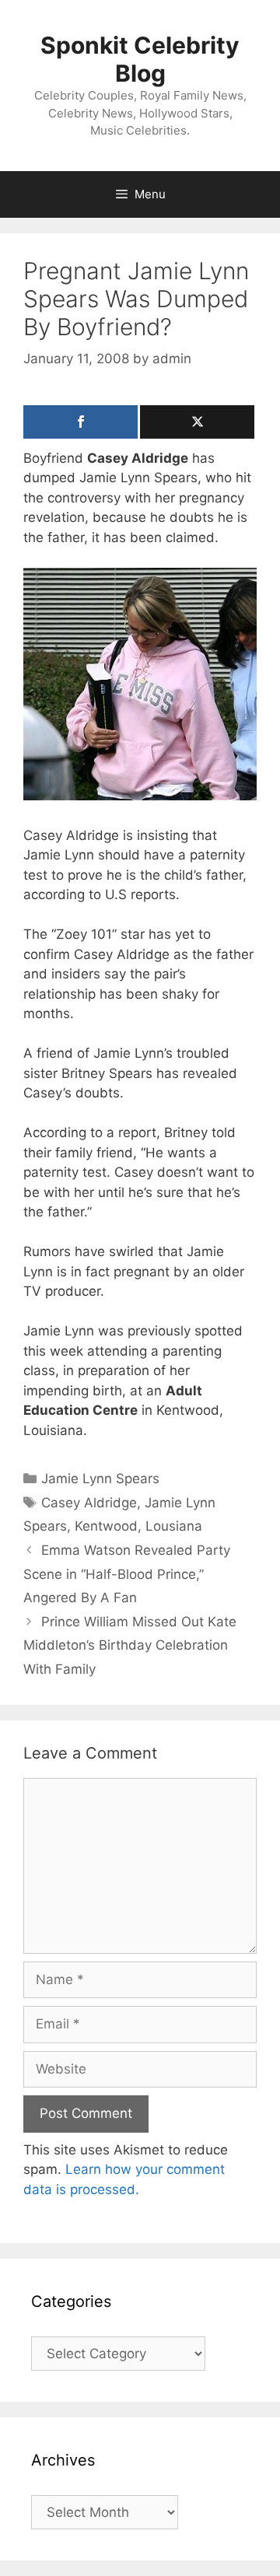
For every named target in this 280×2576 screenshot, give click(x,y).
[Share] (80, 422)
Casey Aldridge (89, 1503)
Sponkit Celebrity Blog (140, 59)
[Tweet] (197, 422)
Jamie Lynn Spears (100, 1479)
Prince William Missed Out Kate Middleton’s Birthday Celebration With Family (130, 1645)
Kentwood (106, 1526)
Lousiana (174, 1526)
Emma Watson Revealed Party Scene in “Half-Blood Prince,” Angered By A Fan (127, 1574)
